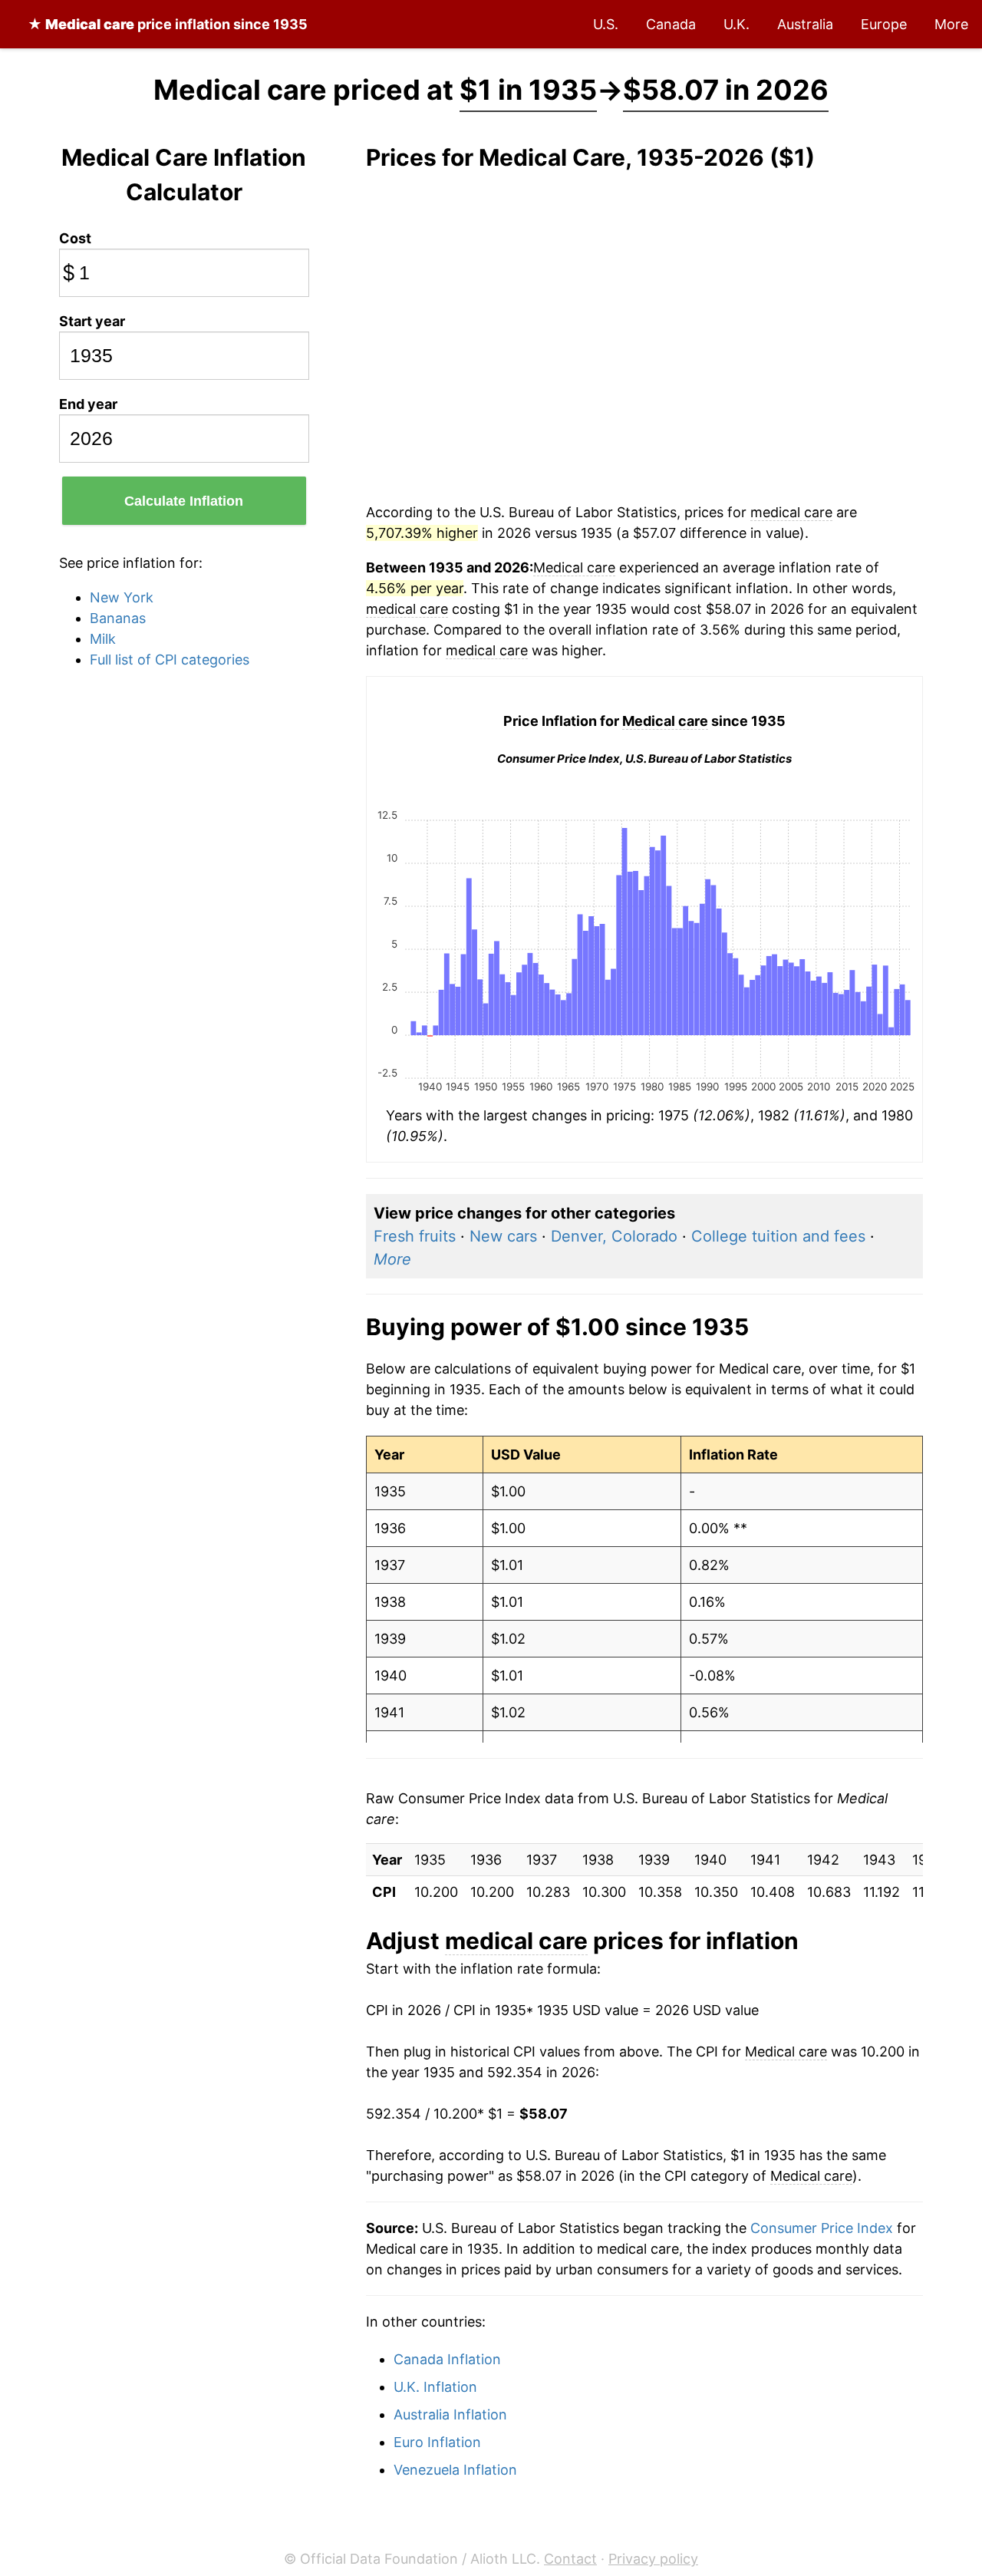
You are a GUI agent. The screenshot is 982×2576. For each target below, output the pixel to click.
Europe (884, 24)
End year (88, 404)
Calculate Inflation (184, 501)
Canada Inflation (447, 2359)
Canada (671, 24)
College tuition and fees (778, 1236)
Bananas (118, 618)
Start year (92, 321)
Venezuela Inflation (455, 2470)
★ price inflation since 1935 (168, 24)
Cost (75, 238)
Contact (570, 2559)
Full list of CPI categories (170, 660)
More (951, 24)
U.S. (606, 24)
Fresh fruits (415, 1236)
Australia (805, 24)
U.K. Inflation (435, 2387)
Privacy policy (653, 2559)
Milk (103, 639)
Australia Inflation (450, 2414)
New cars (503, 1236)
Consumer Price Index (822, 2228)
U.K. (736, 24)
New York (122, 597)
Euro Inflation (437, 2442)
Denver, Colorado (614, 1236)
